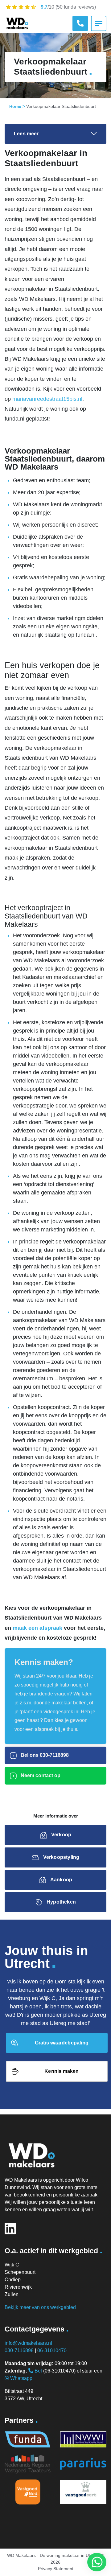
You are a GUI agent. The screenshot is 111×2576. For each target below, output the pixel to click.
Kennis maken (62, 2071)
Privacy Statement (56, 2569)
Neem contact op (40, 1775)
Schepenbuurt (20, 2272)
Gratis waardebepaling (62, 2043)
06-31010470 (52, 2350)
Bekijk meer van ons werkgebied (40, 2307)
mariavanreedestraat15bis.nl (47, 399)
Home (15, 106)
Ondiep (13, 2280)
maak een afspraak (37, 1628)
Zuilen (12, 2294)
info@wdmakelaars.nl (28, 2343)
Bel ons (44, 1755)
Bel (38, 2371)
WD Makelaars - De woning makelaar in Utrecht (53, 2555)
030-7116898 (19, 2350)
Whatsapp (21, 2378)
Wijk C (12, 2265)
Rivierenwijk (18, 2287)
